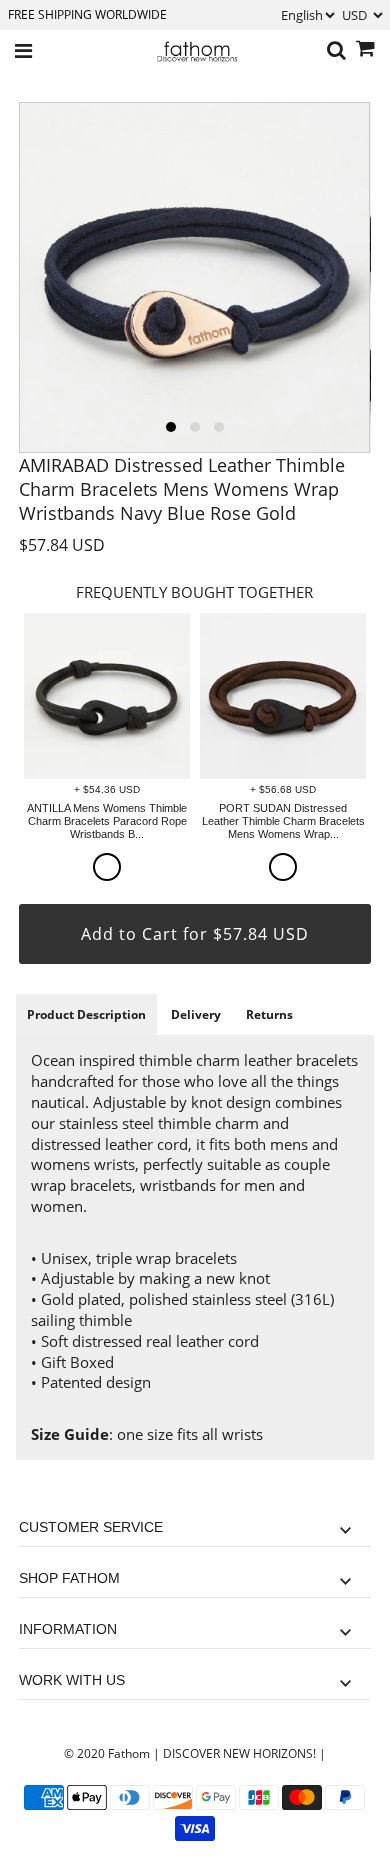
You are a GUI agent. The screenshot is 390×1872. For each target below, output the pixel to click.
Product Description (86, 1014)
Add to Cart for (195, 934)
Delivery (196, 1014)
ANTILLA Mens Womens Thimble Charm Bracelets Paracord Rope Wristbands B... (107, 821)
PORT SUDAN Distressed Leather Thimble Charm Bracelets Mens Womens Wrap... (283, 821)
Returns (269, 1014)
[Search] (336, 51)
